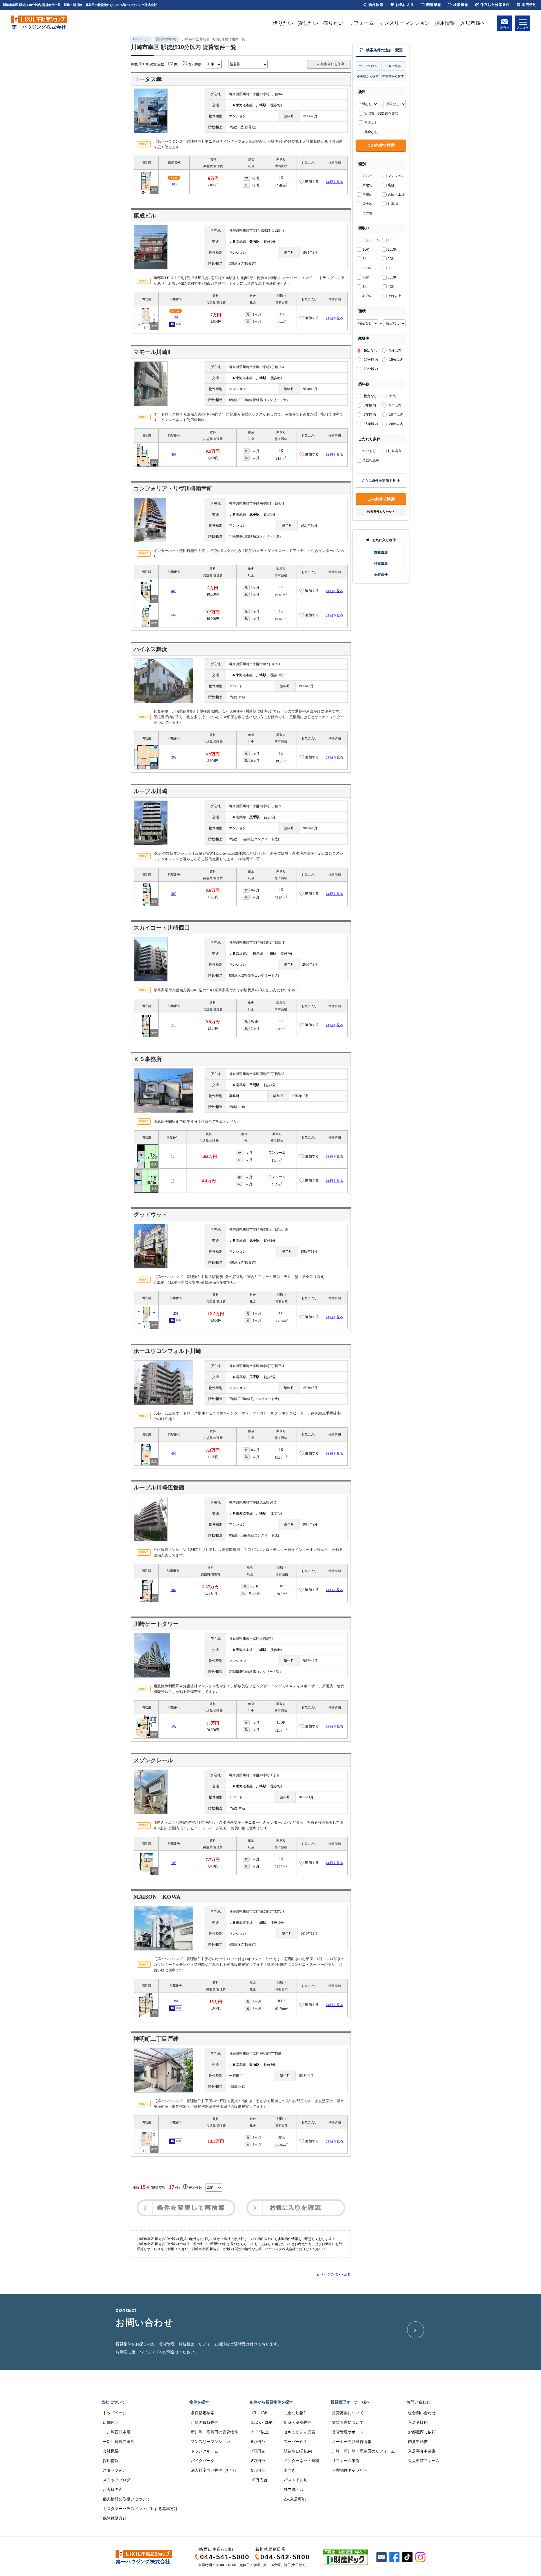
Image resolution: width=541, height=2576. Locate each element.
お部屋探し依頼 (422, 2432)
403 (174, 455)
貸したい (308, 23)
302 (174, 894)
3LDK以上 (260, 2432)
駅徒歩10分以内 (298, 2451)
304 (173, 1590)
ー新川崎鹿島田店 (119, 2442)
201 (176, 1314)
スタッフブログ (117, 2480)
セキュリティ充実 (300, 2432)
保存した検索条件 (495, 5)
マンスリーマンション (404, 23)
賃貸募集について (348, 2413)
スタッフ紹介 (115, 2470)
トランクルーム (205, 2451)
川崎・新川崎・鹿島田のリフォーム (363, 2451)
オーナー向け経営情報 (352, 2442)
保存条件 (381, 574)
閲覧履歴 (381, 552)
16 (173, 1181)
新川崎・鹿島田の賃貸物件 (214, 2432)
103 (174, 184)
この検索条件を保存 (329, 64)
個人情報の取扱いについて (127, 2499)
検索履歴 (381, 563)
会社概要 (111, 2451)
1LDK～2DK (262, 2422)
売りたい (333, 23)
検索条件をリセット (381, 512)
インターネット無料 (301, 2461)
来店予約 (529, 5)
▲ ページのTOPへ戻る (333, 2274)
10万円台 (259, 2480)
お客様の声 (113, 2489)
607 (174, 615)
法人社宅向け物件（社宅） (214, 2470)
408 (174, 591)
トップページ (115, 2413)
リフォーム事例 (346, 2461)
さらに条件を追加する (379, 481)
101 (176, 317)
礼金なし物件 (296, 2413)
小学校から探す (368, 76)
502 (174, 1726)
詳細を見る (335, 182)
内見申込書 (418, 2442)
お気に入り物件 (384, 540)
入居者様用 (418, 2422)
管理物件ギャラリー (350, 2470)
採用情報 (445, 23)
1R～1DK (259, 2413)
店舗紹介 (111, 2422)
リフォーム (361, 23)
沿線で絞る (393, 66)
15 (173, 1157)
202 (174, 757)
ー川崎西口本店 (117, 2432)
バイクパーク (203, 2461)
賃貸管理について (348, 2422)
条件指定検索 (203, 2413)
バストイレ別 (296, 2480)
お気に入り (405, 5)
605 (174, 1454)
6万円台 (258, 2442)
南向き (290, 2470)
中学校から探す (393, 76)
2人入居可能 (295, 2499)
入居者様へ (473, 23)
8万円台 (258, 2461)
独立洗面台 (294, 2489)
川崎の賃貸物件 (205, 2422)
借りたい (283, 23)
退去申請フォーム (424, 2461)
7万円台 (258, 2451)
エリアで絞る (368, 66)
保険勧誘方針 (115, 2518)
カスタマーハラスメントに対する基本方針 (140, 2509)
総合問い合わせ (422, 2413)
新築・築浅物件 (298, 2422)
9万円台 (258, 2470)
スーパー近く (296, 2442)
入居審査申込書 (422, 2451)
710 (174, 1025)
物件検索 (376, 5)
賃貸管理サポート (348, 2432)
